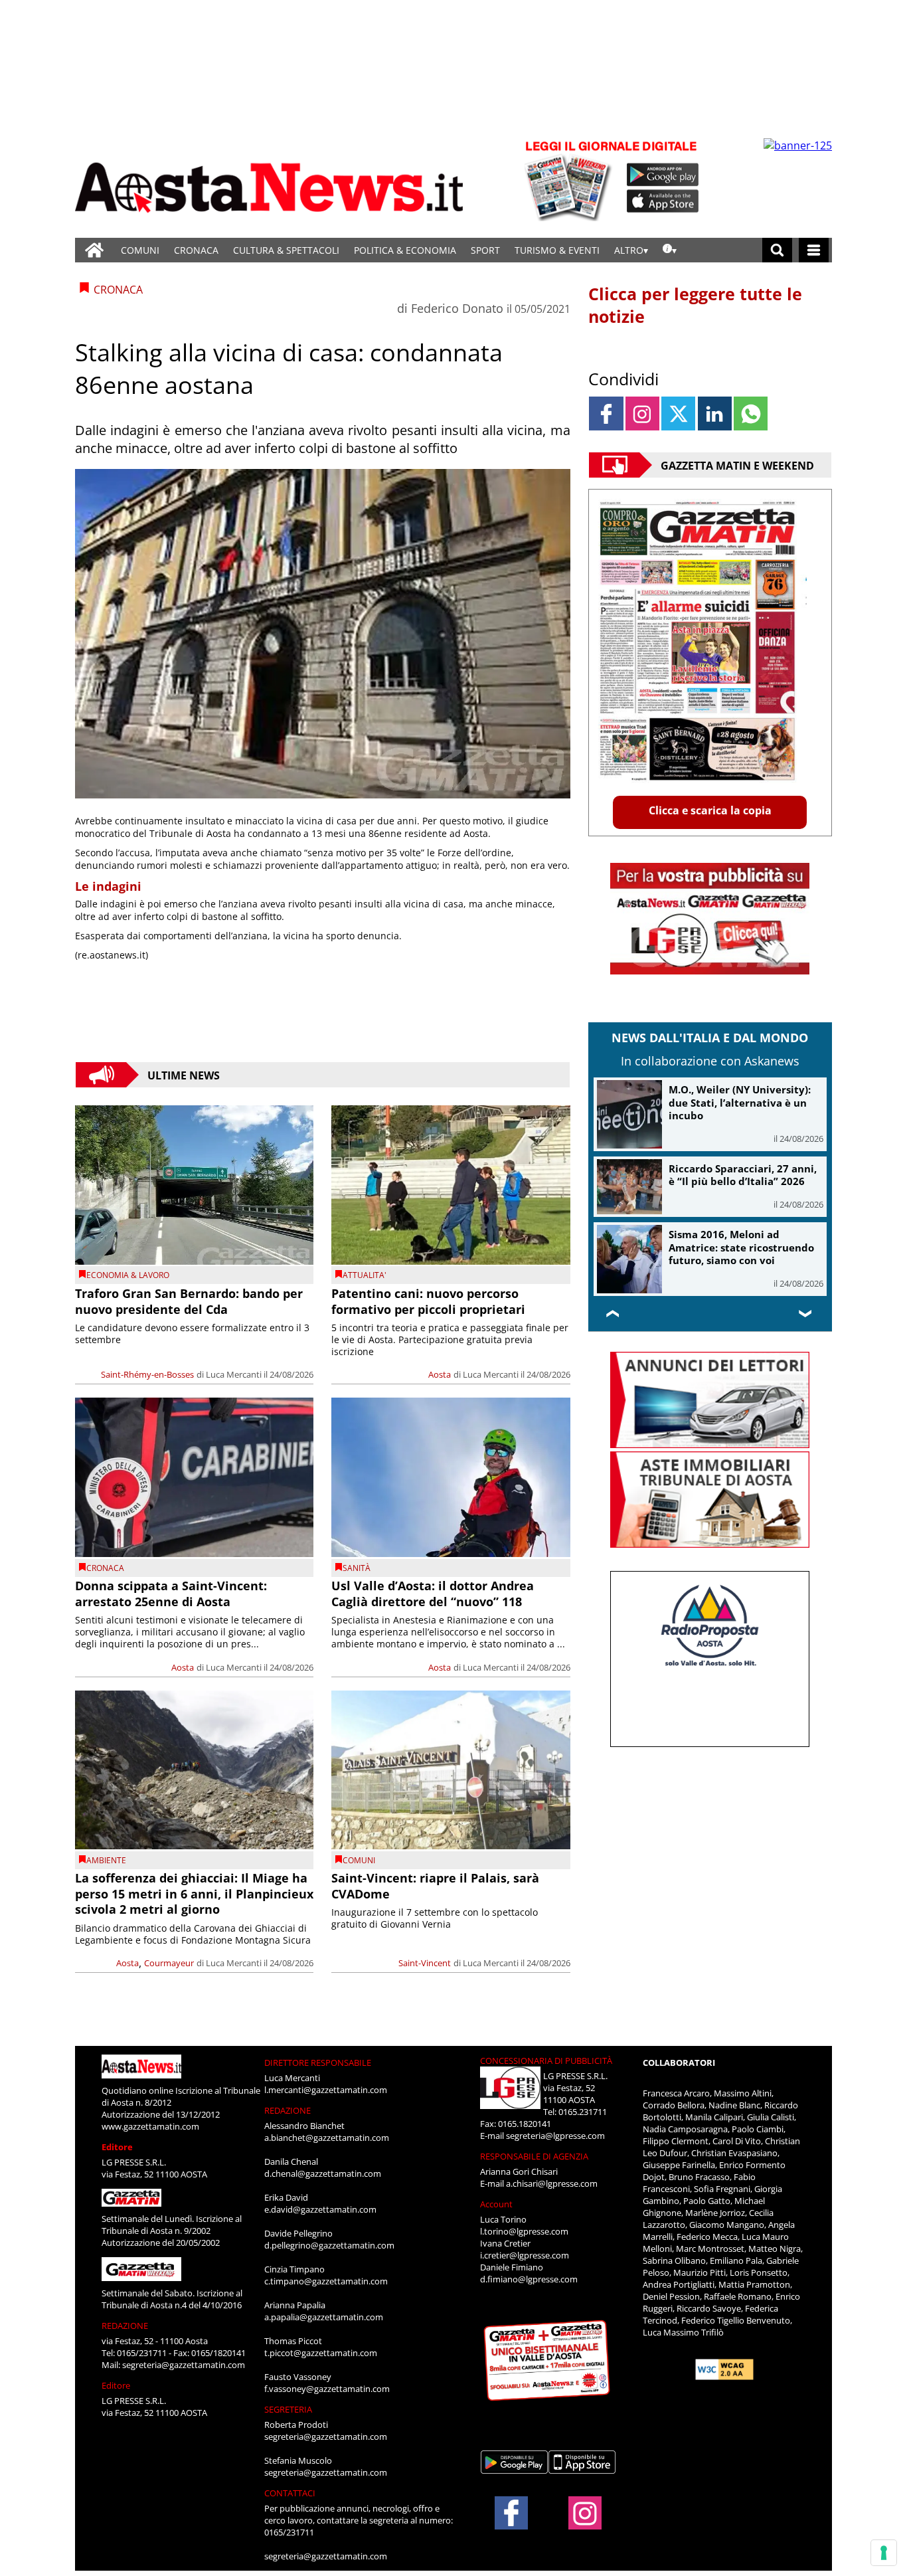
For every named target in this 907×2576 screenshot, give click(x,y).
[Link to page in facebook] (606, 414)
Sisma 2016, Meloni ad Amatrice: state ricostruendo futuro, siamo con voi (741, 1247)
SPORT (485, 250)
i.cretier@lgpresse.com (525, 2255)
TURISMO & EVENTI (557, 250)
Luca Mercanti (234, 1374)
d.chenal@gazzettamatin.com (323, 2173)
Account (496, 2204)
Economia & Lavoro (128, 1275)
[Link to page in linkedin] (715, 414)
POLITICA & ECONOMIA (405, 250)
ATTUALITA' (365, 1275)
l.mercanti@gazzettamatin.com (326, 2090)
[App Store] (663, 201)
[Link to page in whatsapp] (751, 414)
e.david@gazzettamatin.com (320, 2209)
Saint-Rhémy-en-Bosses (147, 1374)
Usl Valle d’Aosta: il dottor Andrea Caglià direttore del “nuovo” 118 (433, 1593)
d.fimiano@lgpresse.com (529, 2279)
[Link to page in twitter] (678, 414)
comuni (359, 1860)
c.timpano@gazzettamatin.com (326, 2281)
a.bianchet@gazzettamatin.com (327, 2138)
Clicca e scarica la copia (710, 810)
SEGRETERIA (288, 2409)
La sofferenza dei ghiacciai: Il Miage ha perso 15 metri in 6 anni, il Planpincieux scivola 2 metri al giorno (194, 1893)
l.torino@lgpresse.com (524, 2231)
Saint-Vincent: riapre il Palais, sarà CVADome (435, 1886)
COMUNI (140, 250)
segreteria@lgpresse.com (555, 2136)
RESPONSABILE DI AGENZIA (534, 2156)
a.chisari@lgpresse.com (552, 2183)
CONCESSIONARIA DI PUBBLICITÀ (546, 2061)
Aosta (440, 1374)
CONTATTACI (290, 2493)
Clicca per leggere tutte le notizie (695, 305)
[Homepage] (94, 250)
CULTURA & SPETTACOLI (286, 250)
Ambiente (106, 1860)
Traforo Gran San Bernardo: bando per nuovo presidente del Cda (189, 1301)
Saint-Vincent (425, 1963)
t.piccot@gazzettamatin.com (321, 2353)
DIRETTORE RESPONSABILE (318, 2063)
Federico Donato (457, 308)
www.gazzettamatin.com (150, 2126)
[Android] (663, 175)
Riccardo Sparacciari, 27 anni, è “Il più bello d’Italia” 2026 (743, 1175)
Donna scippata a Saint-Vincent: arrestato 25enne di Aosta (171, 1593)
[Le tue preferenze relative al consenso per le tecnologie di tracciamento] (884, 2553)
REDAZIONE (125, 2326)
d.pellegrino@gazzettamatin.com (329, 2245)
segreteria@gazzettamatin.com (184, 2365)
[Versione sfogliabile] (570, 180)
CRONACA (196, 250)
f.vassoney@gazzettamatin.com (327, 2389)
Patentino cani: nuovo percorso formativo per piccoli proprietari (428, 1301)
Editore (117, 2147)
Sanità (357, 1568)
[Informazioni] (670, 250)
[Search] (777, 250)
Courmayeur (169, 1963)
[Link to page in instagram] (642, 414)
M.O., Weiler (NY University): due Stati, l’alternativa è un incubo (740, 1102)
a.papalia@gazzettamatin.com (324, 2317)
